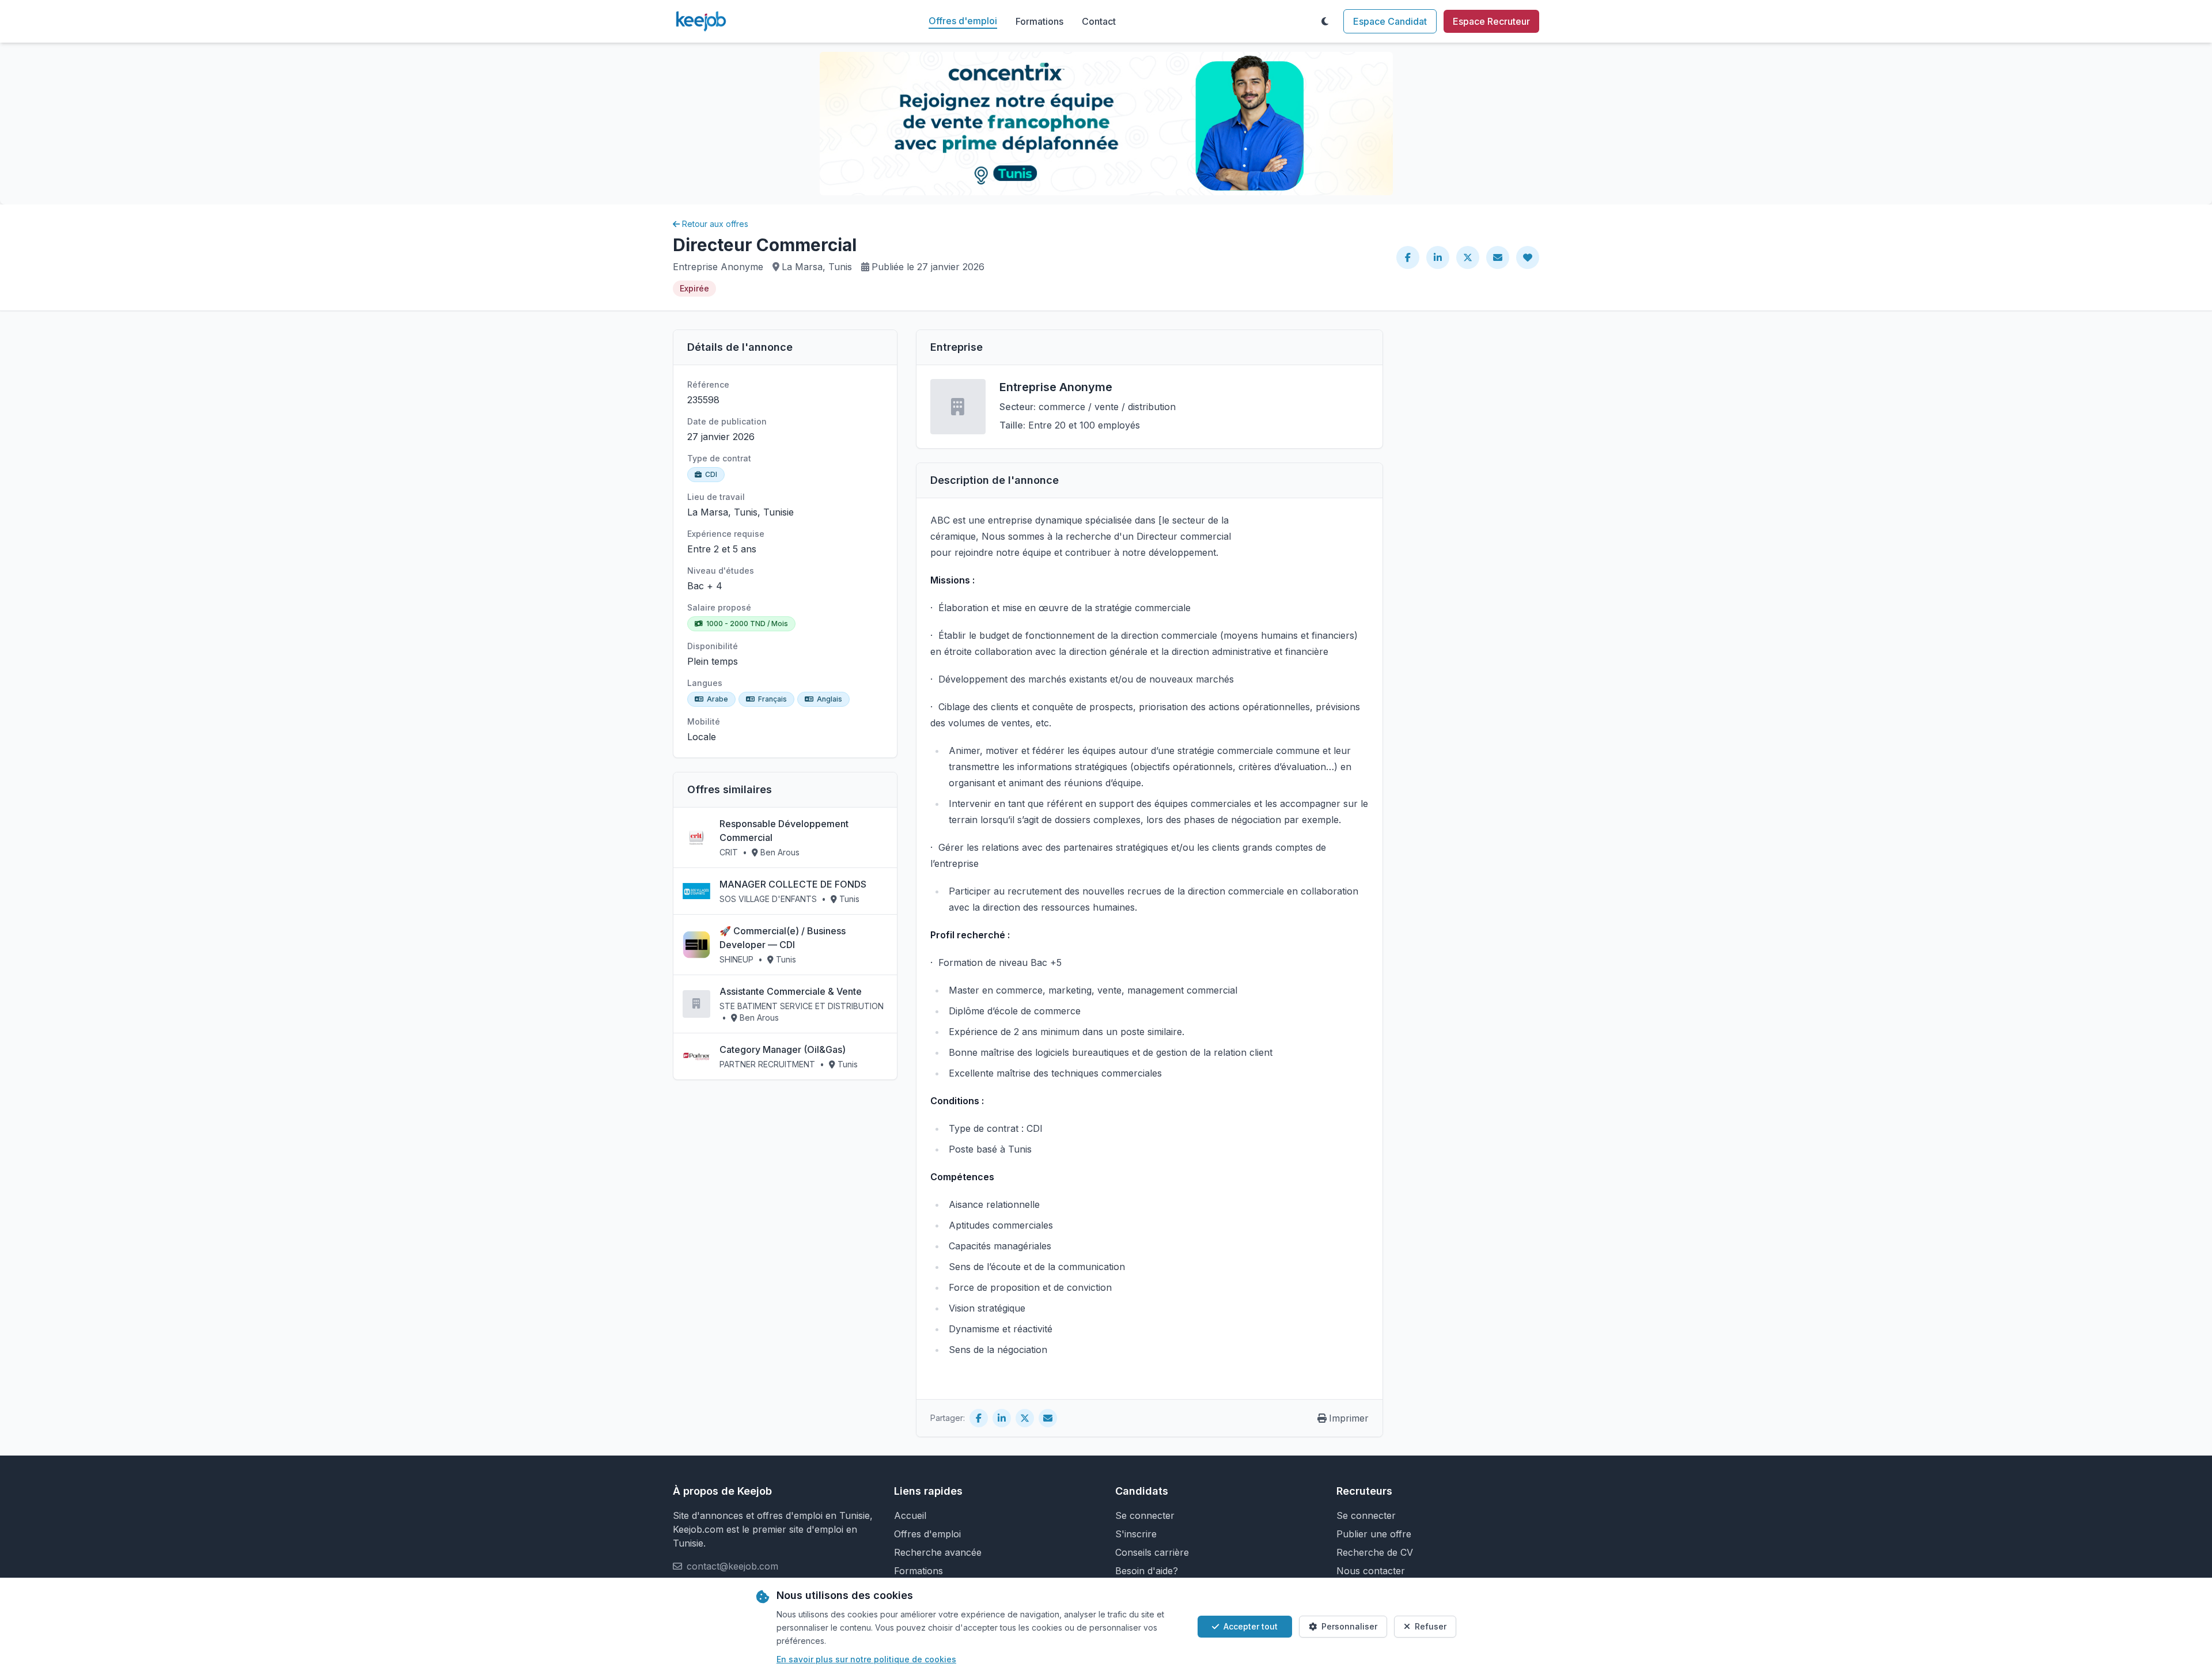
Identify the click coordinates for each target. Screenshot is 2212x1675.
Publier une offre (1374, 1534)
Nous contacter (1371, 1571)
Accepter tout (1251, 1626)
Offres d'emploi (963, 21)
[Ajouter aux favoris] (1528, 257)
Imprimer (1349, 1418)
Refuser (1431, 1626)
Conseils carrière (1152, 1552)
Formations (1039, 21)
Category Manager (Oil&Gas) (783, 1049)
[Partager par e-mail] (1498, 257)
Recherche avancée (938, 1552)
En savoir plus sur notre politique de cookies (866, 1659)
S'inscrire (1136, 1534)
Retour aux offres (715, 224)
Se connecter (1145, 1515)
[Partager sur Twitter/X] (1468, 257)
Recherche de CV (1375, 1552)
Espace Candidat (1390, 21)
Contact (1099, 21)
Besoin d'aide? (1147, 1571)
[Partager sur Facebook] (1408, 257)
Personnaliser (1349, 1626)
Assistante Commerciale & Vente (791, 991)
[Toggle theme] (1325, 21)
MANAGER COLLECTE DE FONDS (793, 884)
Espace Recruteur (1491, 21)
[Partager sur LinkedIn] (1438, 257)
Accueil (910, 1515)
